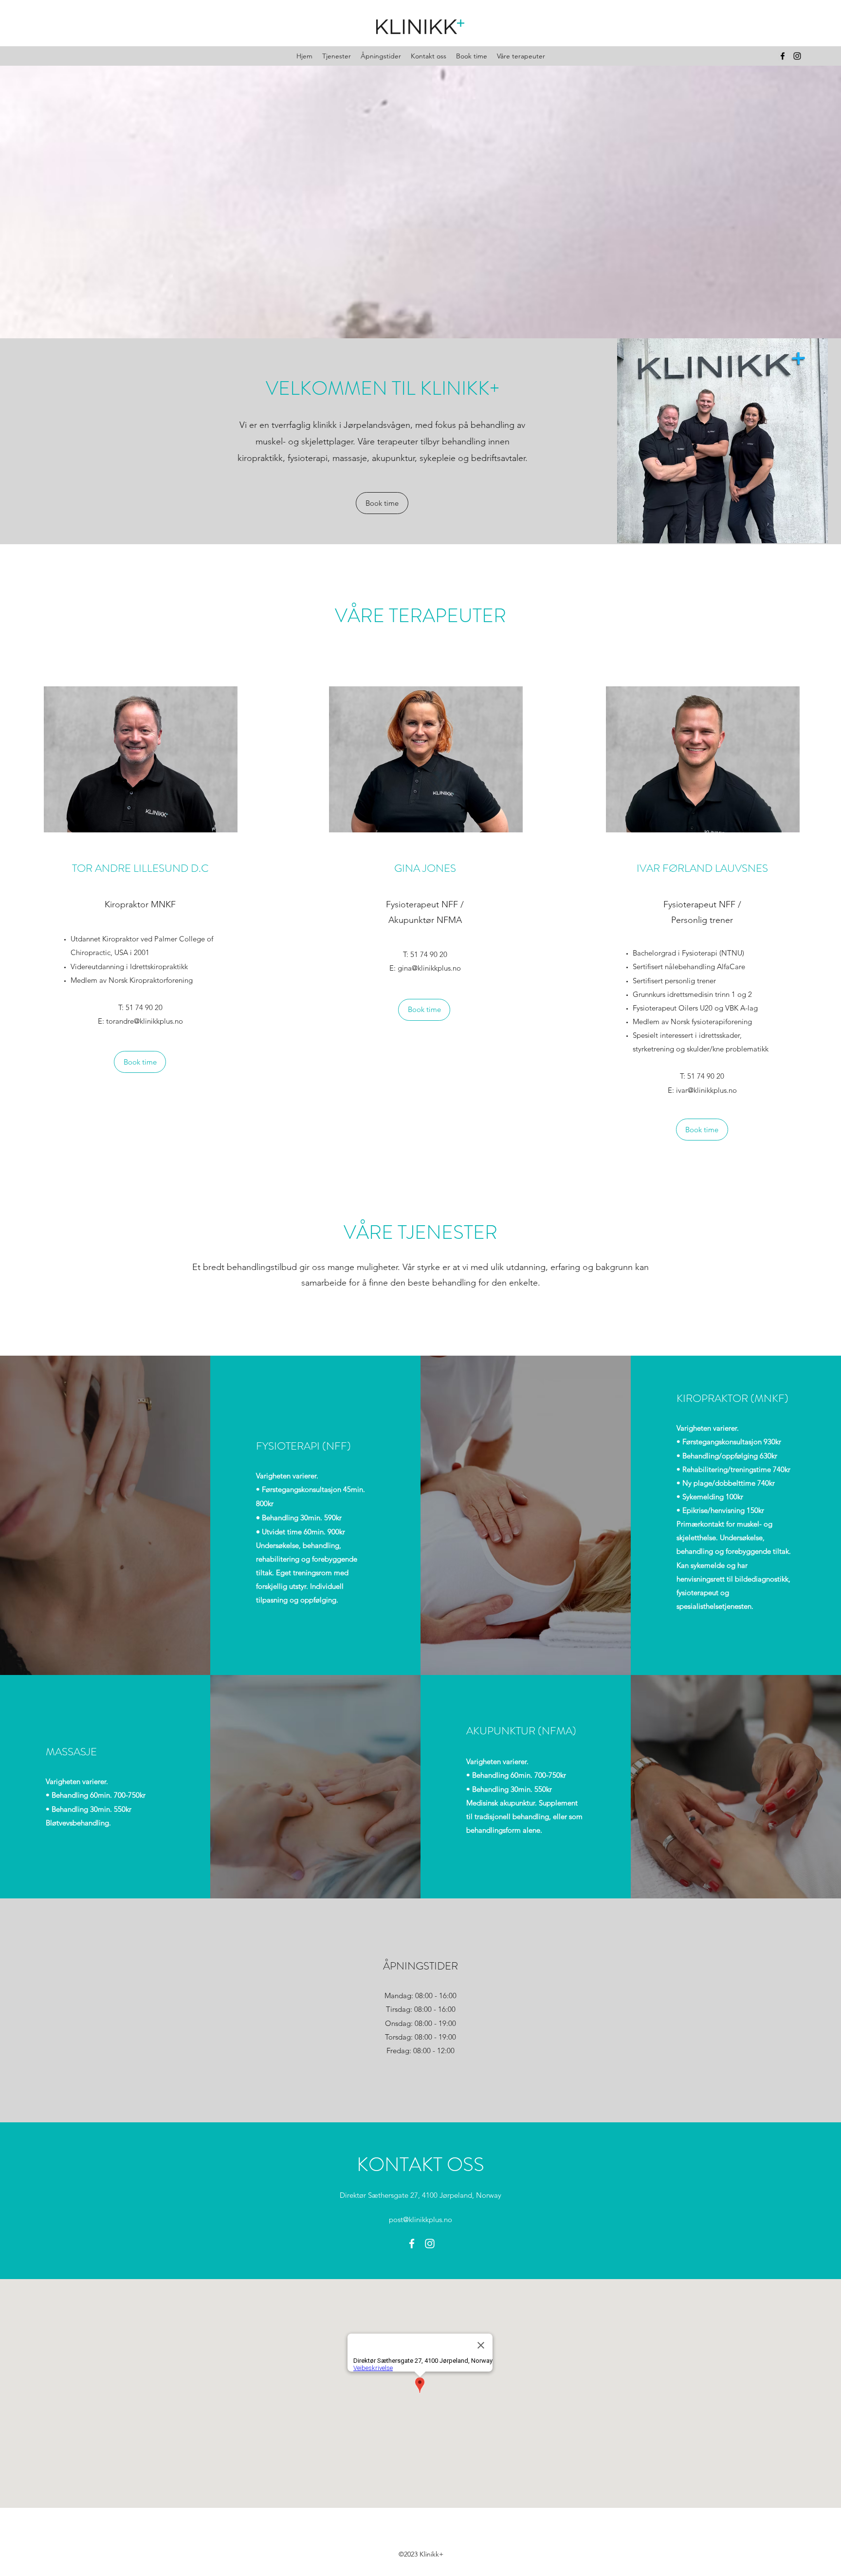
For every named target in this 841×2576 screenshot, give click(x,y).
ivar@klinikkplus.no (706, 1090)
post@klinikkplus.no (420, 2219)
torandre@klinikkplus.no (145, 1021)
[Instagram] (797, 56)
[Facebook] (783, 56)
